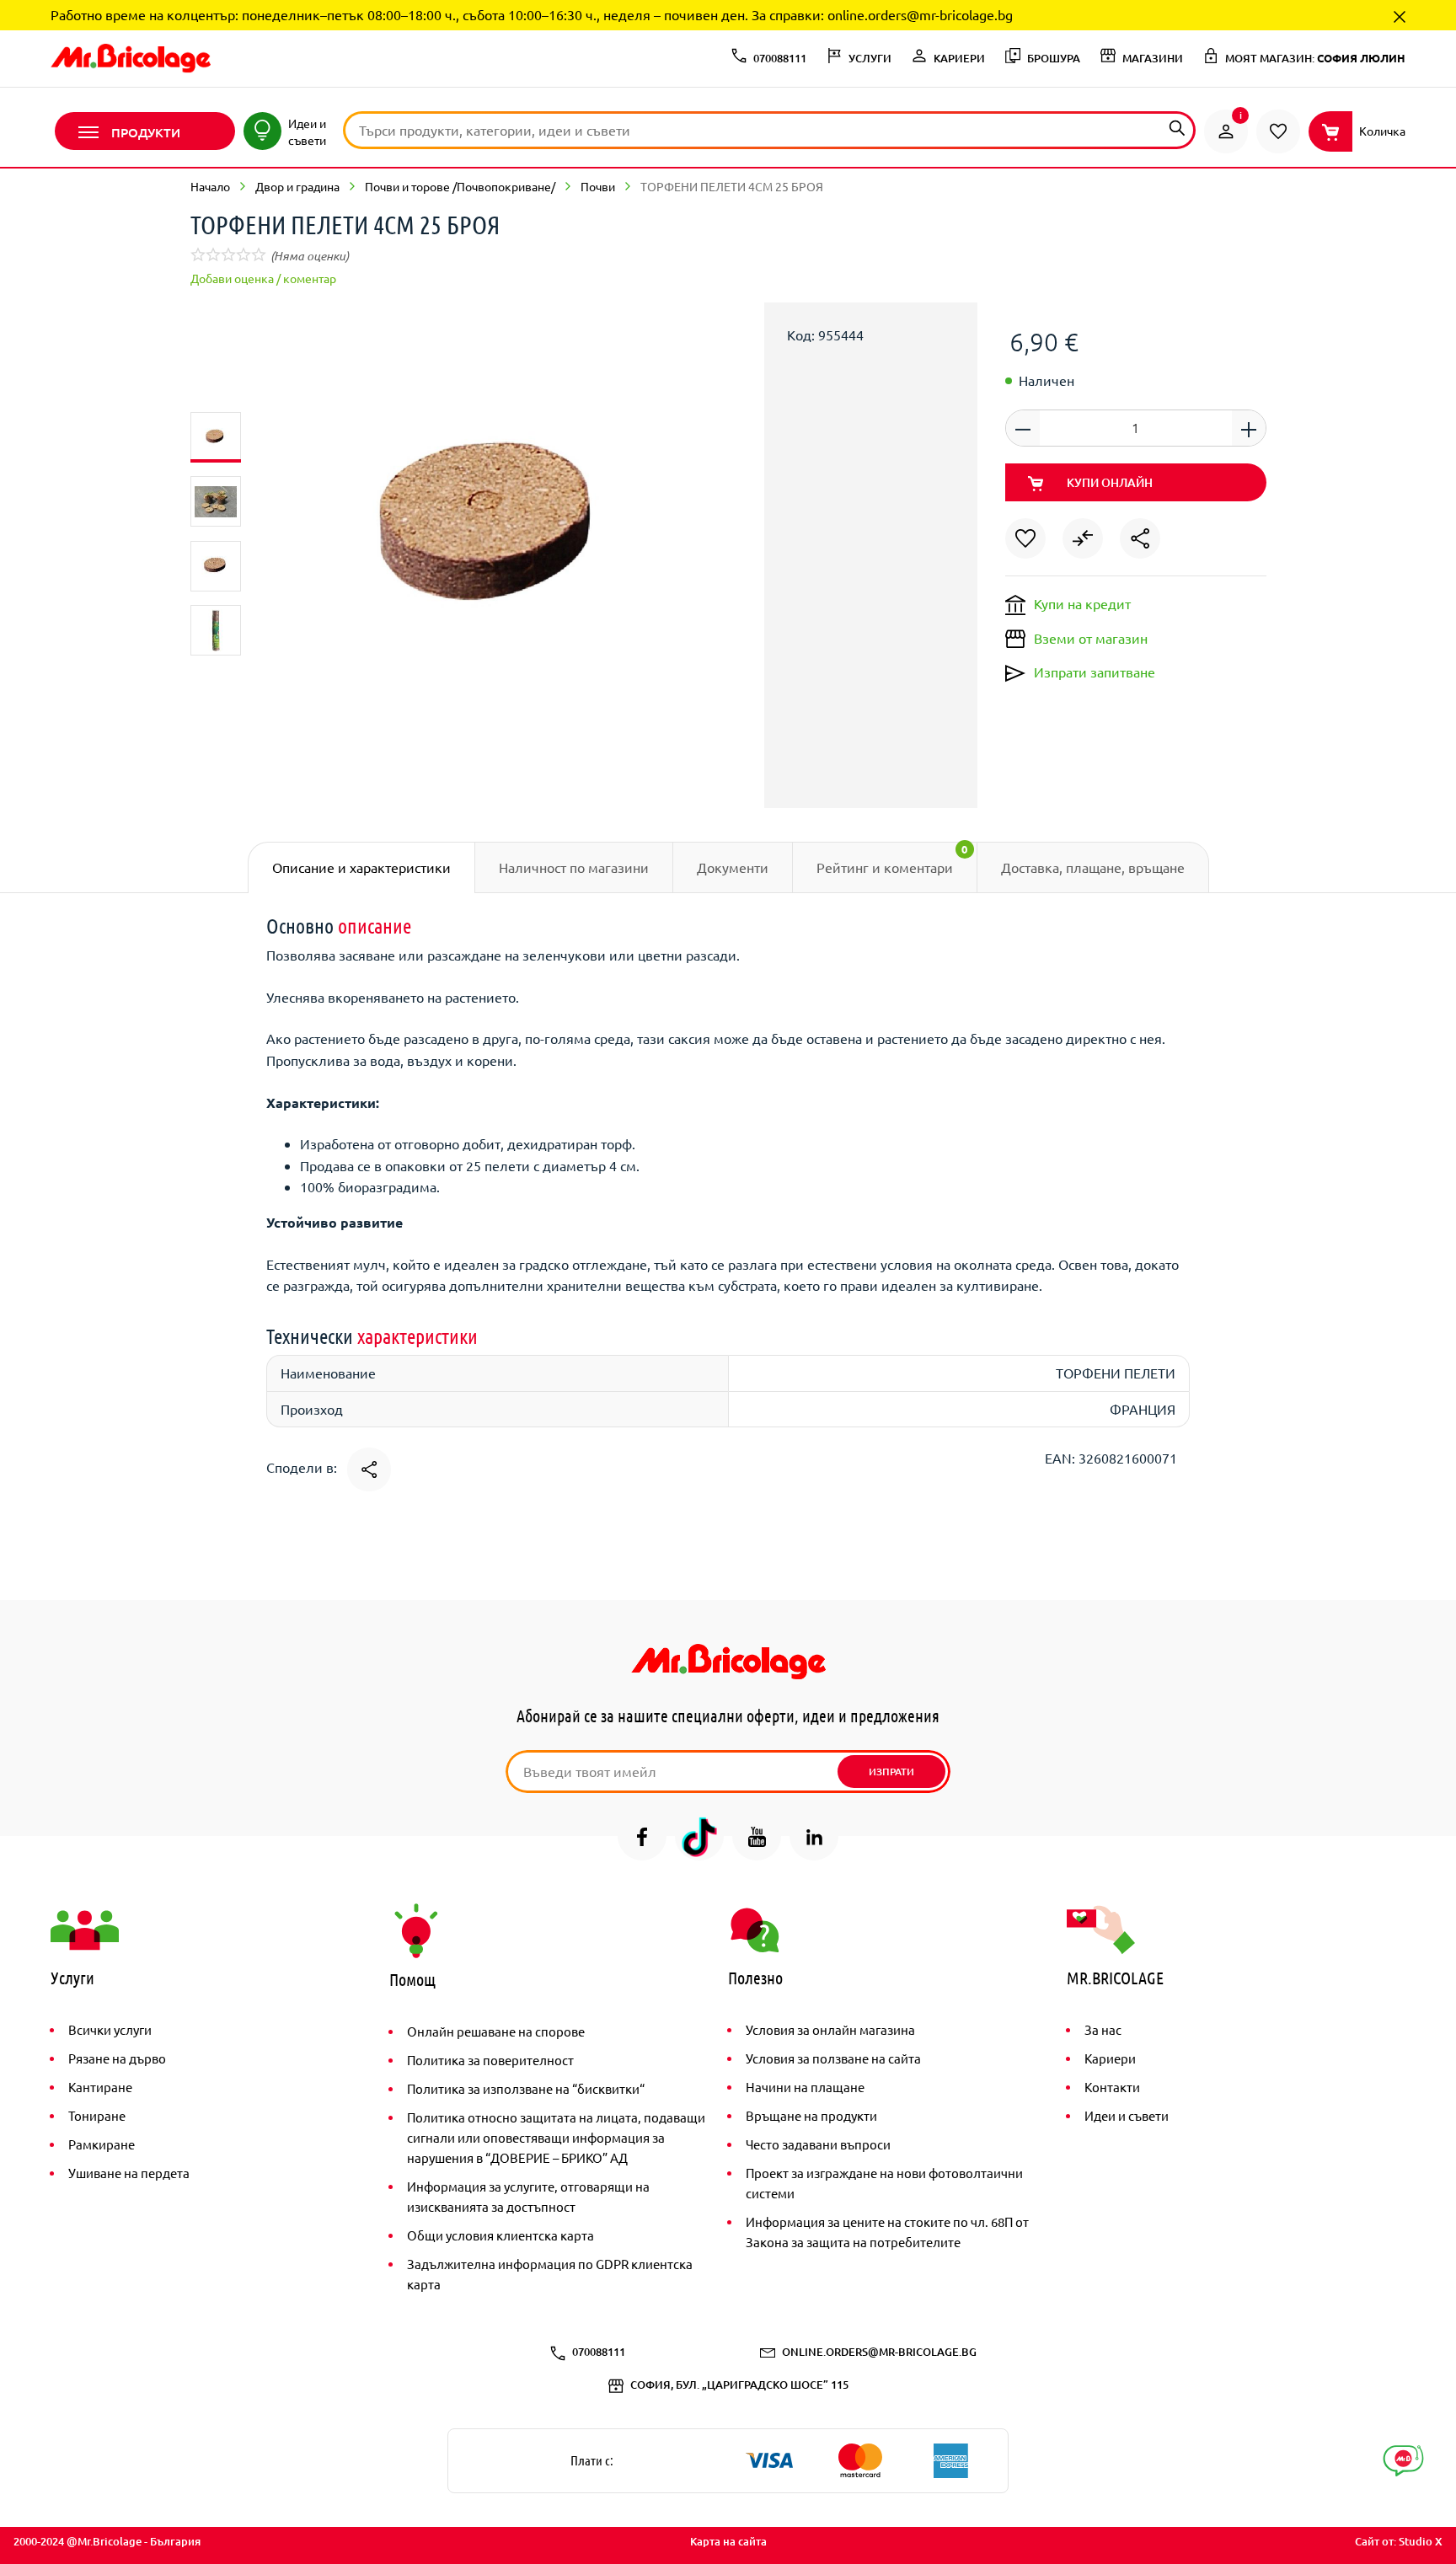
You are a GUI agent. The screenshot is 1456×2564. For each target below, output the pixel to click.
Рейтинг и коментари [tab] (892, 859)
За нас (1103, 2029)
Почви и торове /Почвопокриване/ (460, 186)
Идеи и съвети (1127, 2115)
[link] (1226, 131)
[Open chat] (1403, 2461)
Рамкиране (102, 2144)
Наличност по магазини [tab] (574, 867)
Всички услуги (110, 2029)
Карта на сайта (728, 2541)
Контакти (1112, 2087)
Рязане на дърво (117, 2058)
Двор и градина (297, 186)
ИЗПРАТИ (891, 1772)
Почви (598, 186)
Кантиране (100, 2087)
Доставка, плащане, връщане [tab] (1093, 867)
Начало (210, 186)
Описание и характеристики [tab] (361, 867)
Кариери (1110, 2058)
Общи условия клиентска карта (500, 2235)
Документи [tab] (733, 867)
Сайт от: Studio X (1399, 2541)
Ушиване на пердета (129, 2173)
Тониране (97, 2115)
